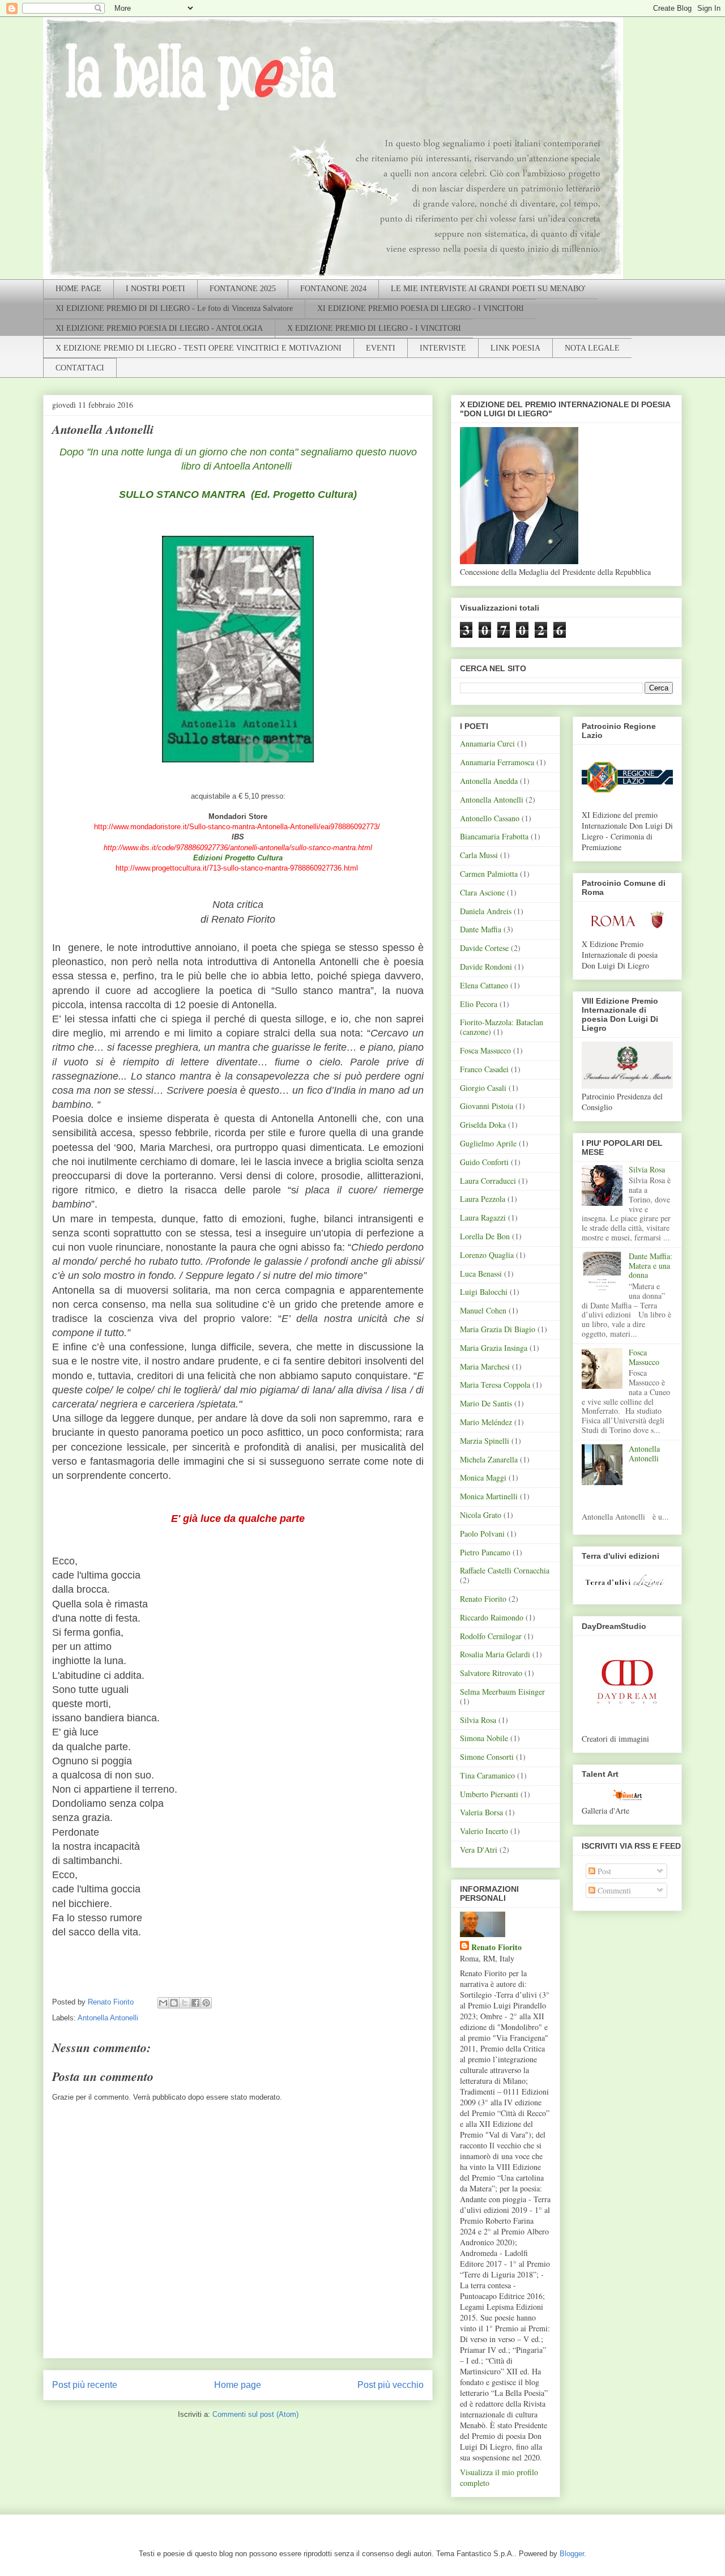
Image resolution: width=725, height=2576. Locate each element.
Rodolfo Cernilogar (491, 1636)
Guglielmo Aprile (488, 1143)
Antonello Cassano (490, 818)
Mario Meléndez (486, 1422)
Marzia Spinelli (485, 1441)
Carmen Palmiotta (489, 874)
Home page (238, 2385)
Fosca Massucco (485, 1050)
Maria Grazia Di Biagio (498, 1329)
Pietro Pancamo (485, 1552)
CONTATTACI (80, 368)
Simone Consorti (487, 1757)
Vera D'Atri (479, 1850)
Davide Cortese (484, 948)
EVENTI (381, 348)
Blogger (572, 2554)
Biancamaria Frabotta (494, 836)
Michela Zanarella (489, 1459)
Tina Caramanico (487, 1775)
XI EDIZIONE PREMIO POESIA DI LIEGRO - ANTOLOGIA (159, 328)
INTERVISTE (443, 348)
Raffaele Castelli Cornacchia (505, 1570)
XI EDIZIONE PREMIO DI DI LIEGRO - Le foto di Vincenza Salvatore (174, 308)
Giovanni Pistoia (487, 1106)
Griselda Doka (483, 1125)
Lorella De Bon (485, 1236)
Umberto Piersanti (489, 1794)
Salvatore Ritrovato (491, 1673)
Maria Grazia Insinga (494, 1348)
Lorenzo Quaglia (487, 1255)
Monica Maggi (483, 1477)
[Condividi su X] (185, 2003)
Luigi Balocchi (484, 1292)
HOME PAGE (78, 289)
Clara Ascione (482, 892)
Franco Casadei (484, 1069)
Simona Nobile (484, 1738)
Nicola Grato (481, 1515)
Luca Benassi (481, 1274)
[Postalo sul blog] (174, 2003)
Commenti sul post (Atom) (255, 2414)
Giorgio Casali (483, 1088)
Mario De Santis (486, 1403)
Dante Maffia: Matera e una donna (651, 1266)
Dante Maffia (481, 929)
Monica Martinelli (489, 1496)
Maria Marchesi (485, 1366)
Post (603, 1871)
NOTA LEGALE (592, 348)
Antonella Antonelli (108, 2018)
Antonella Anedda (489, 781)
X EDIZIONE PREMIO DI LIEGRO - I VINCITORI (374, 328)
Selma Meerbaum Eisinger (502, 1692)
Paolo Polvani (482, 1534)
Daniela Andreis (486, 911)
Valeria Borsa (481, 1812)
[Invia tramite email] (163, 2003)
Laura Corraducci (488, 1181)
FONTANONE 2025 (243, 289)
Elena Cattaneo (484, 985)
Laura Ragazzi (483, 1217)
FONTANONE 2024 (333, 289)
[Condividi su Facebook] (195, 2003)
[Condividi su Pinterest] (206, 2003)
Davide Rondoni (486, 967)
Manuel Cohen (483, 1310)
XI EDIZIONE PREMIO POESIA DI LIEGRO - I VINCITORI (421, 308)
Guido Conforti (484, 1162)
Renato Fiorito (483, 1599)
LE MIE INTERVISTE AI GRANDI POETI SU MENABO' (488, 289)
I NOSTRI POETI (155, 289)
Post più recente (85, 2385)
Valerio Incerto (484, 1831)
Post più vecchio (391, 2385)
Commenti (613, 1890)
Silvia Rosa (478, 1720)
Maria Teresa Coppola (495, 1385)
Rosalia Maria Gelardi (495, 1654)
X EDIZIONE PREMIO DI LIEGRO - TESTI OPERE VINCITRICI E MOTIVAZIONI (199, 348)
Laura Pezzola (483, 1199)
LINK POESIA (515, 348)
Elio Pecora (479, 1004)
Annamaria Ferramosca (497, 762)
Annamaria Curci (487, 743)
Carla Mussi (479, 855)
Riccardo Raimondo (492, 1617)
